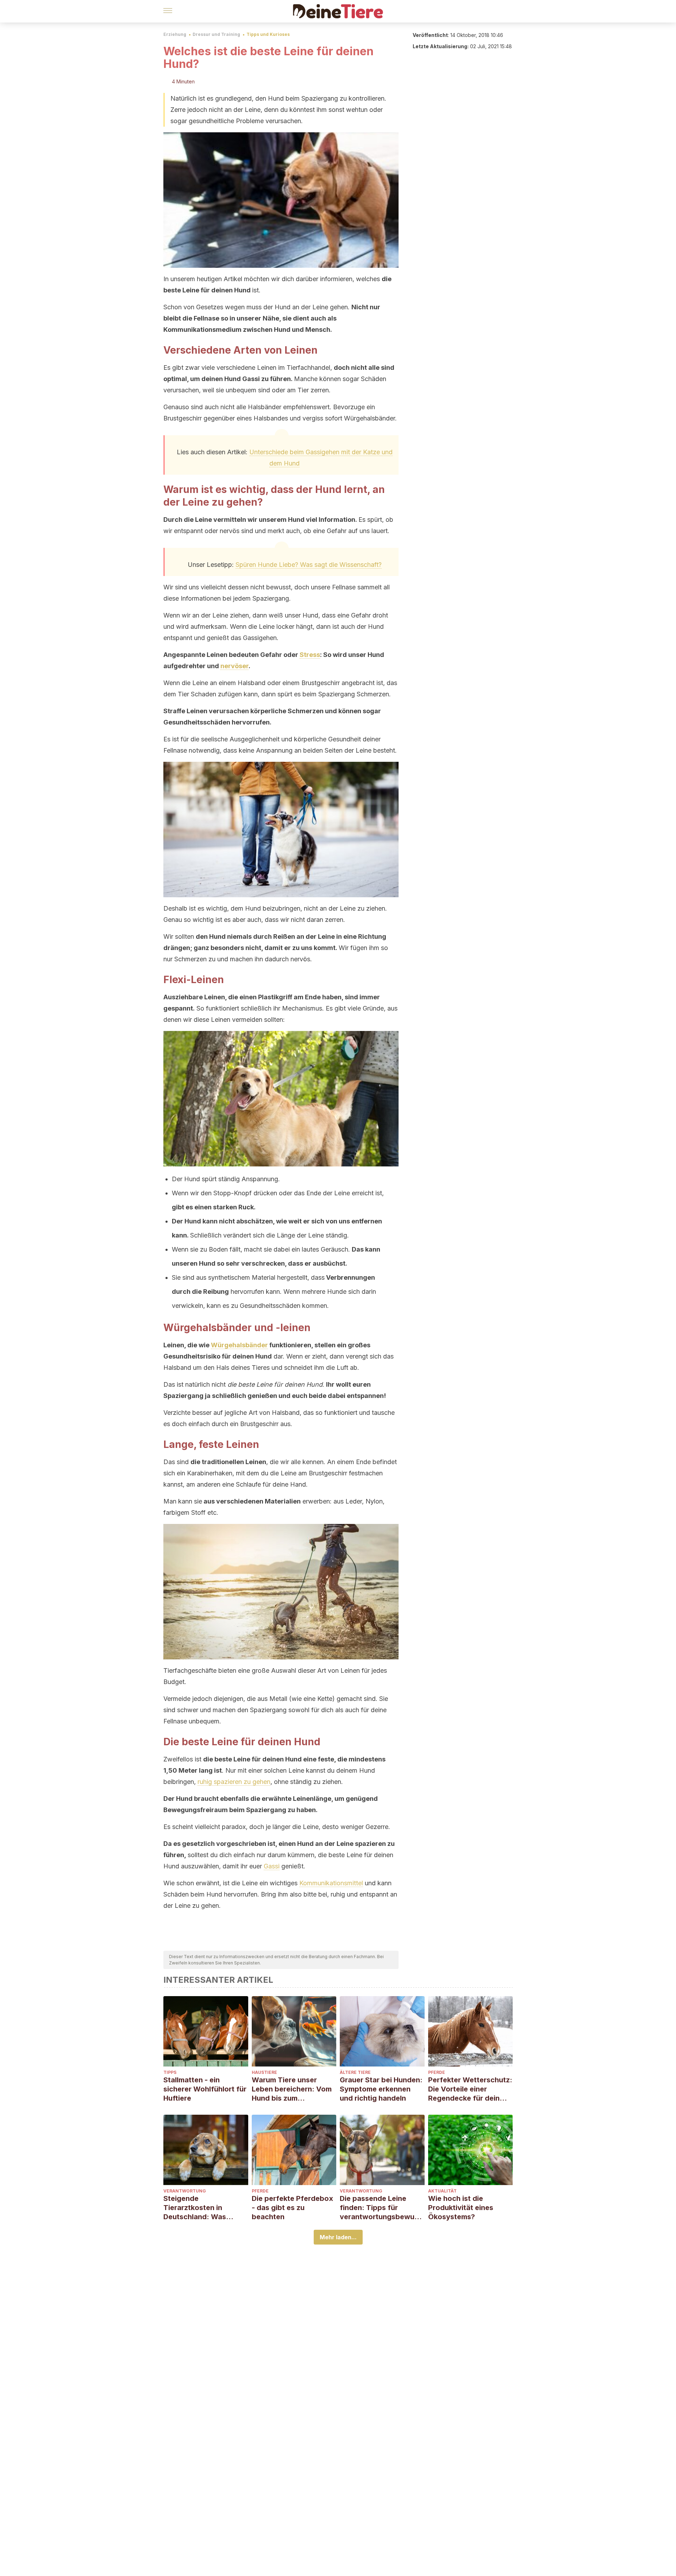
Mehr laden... (338, 2237)
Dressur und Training (216, 34)
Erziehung (175, 34)
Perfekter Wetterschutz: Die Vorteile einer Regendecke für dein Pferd (470, 2089)
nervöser (234, 666)
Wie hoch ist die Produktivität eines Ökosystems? (461, 2208)
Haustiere (264, 2072)
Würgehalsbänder (239, 1345)
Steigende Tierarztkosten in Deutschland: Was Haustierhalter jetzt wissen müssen (196, 2208)
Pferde (437, 2072)
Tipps (170, 2072)
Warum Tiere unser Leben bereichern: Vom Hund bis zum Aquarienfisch (292, 2089)
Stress (310, 655)
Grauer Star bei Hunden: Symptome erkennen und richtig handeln (381, 2089)
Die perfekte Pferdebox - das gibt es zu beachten (292, 2208)
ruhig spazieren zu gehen (234, 1782)
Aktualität (442, 2191)
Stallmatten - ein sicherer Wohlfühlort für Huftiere (205, 2089)
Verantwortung (185, 2191)
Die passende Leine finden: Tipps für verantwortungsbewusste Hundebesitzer (381, 2208)
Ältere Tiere (355, 2072)
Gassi (272, 1866)
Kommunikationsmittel (331, 1883)
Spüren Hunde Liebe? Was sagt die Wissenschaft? (309, 565)
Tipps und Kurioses (268, 34)
